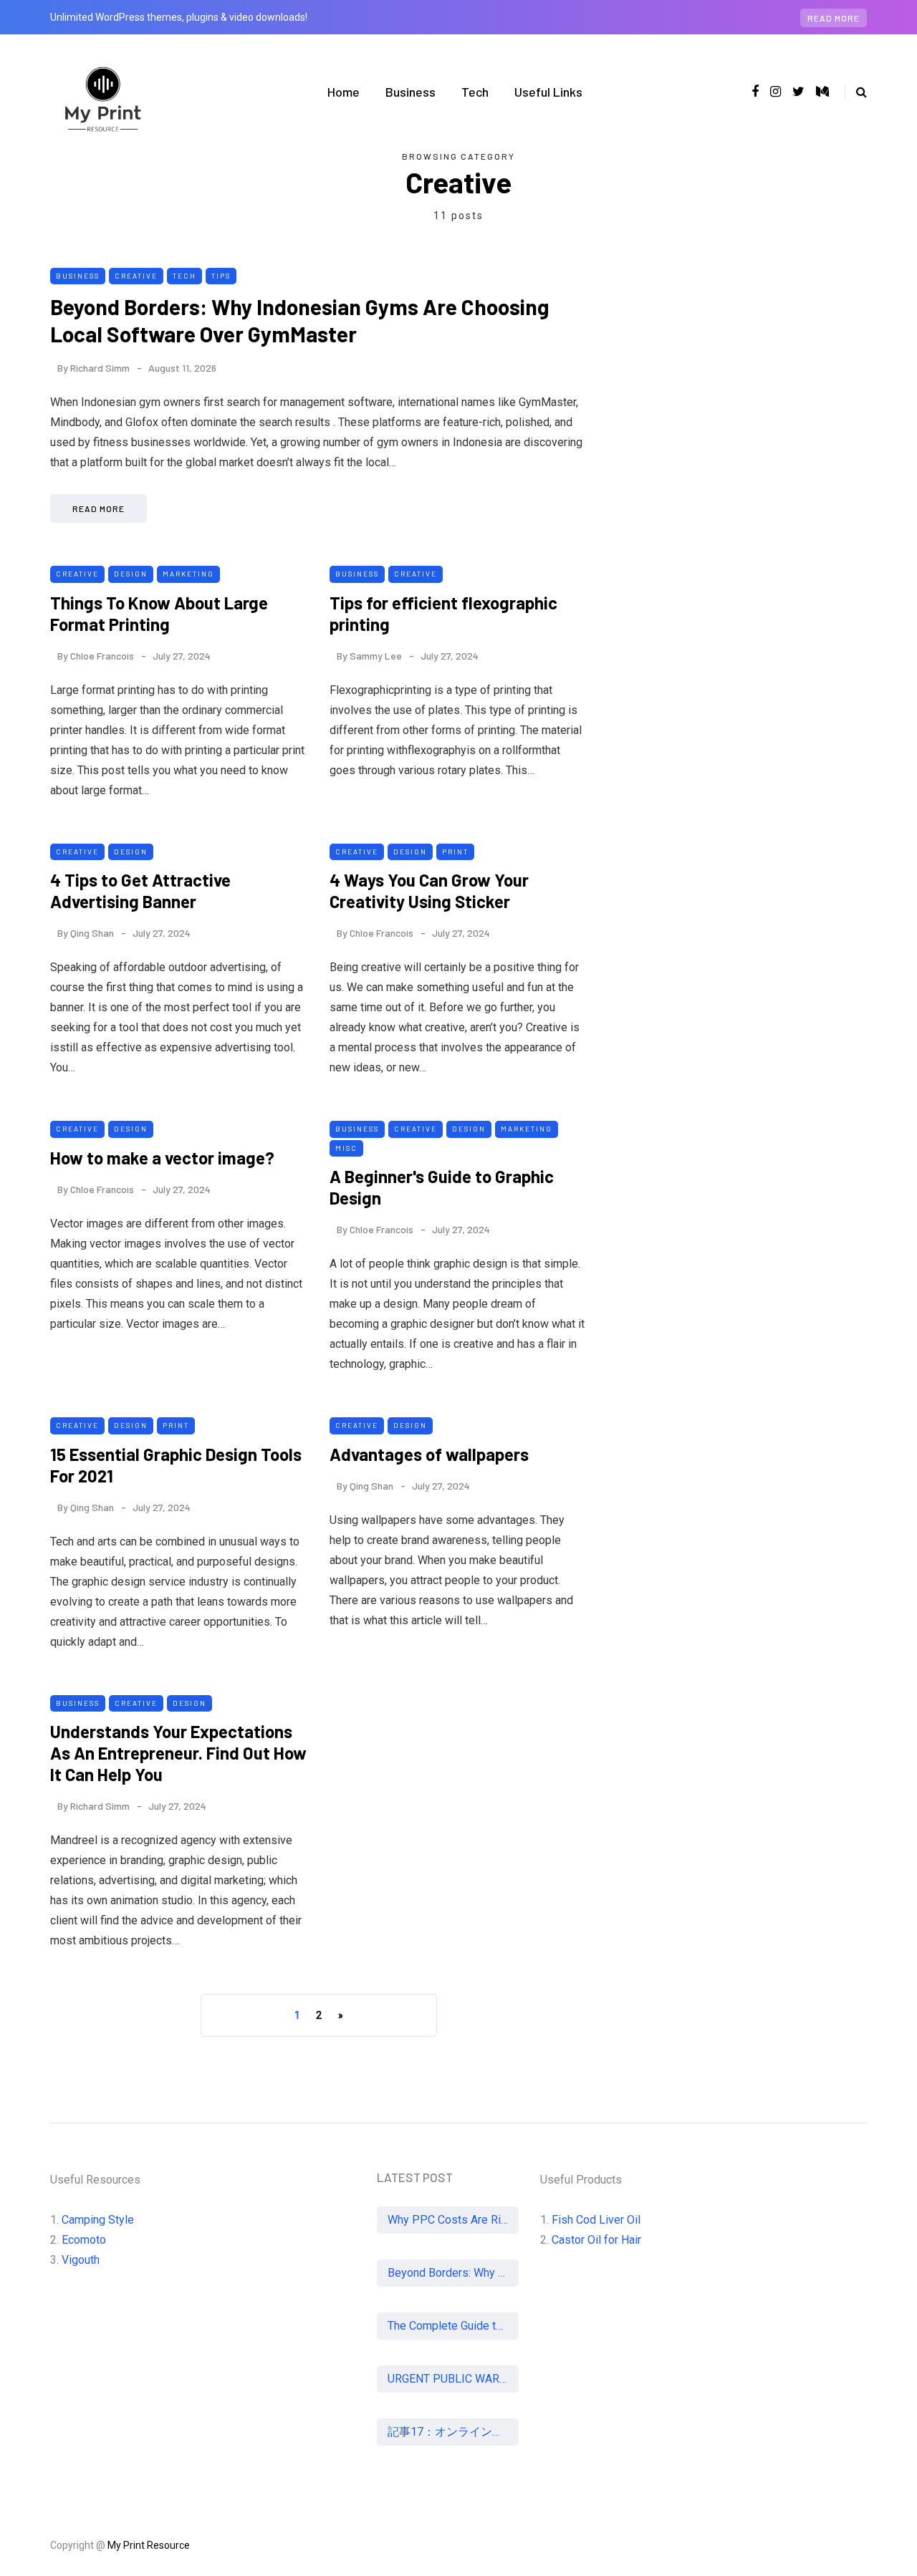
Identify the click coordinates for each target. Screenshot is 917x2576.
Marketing (188, 574)
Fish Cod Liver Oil (596, 2220)
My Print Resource (149, 2545)
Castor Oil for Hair (596, 2240)
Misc (346, 1148)
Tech (475, 92)
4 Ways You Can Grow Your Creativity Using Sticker (429, 891)
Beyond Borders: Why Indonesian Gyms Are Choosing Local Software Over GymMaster (299, 320)
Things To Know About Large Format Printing (159, 613)
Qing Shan (92, 933)
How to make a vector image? (162, 1158)
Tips (221, 276)
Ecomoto (84, 2240)
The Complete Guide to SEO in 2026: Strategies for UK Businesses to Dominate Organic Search (453, 2326)
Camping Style (98, 2220)
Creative (136, 276)
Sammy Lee (376, 656)
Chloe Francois (102, 656)
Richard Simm (100, 368)
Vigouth (81, 2260)
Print (455, 852)
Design (131, 574)
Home (344, 92)
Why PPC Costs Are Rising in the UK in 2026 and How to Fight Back (453, 2220)
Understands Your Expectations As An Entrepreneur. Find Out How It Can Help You (178, 1753)
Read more (834, 18)
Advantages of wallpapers (429, 1454)
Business (411, 92)
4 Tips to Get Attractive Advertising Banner (140, 891)
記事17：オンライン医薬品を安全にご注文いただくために (453, 2432)
